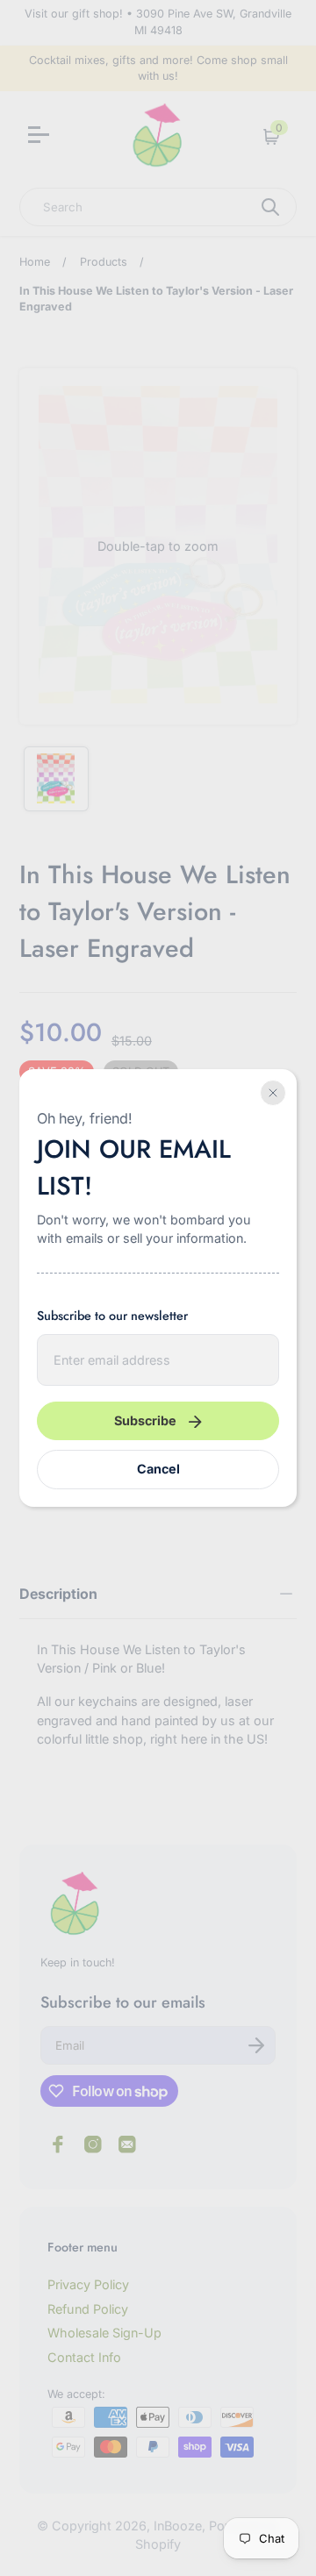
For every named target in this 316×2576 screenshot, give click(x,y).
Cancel (158, 1469)
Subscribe (145, 1420)
